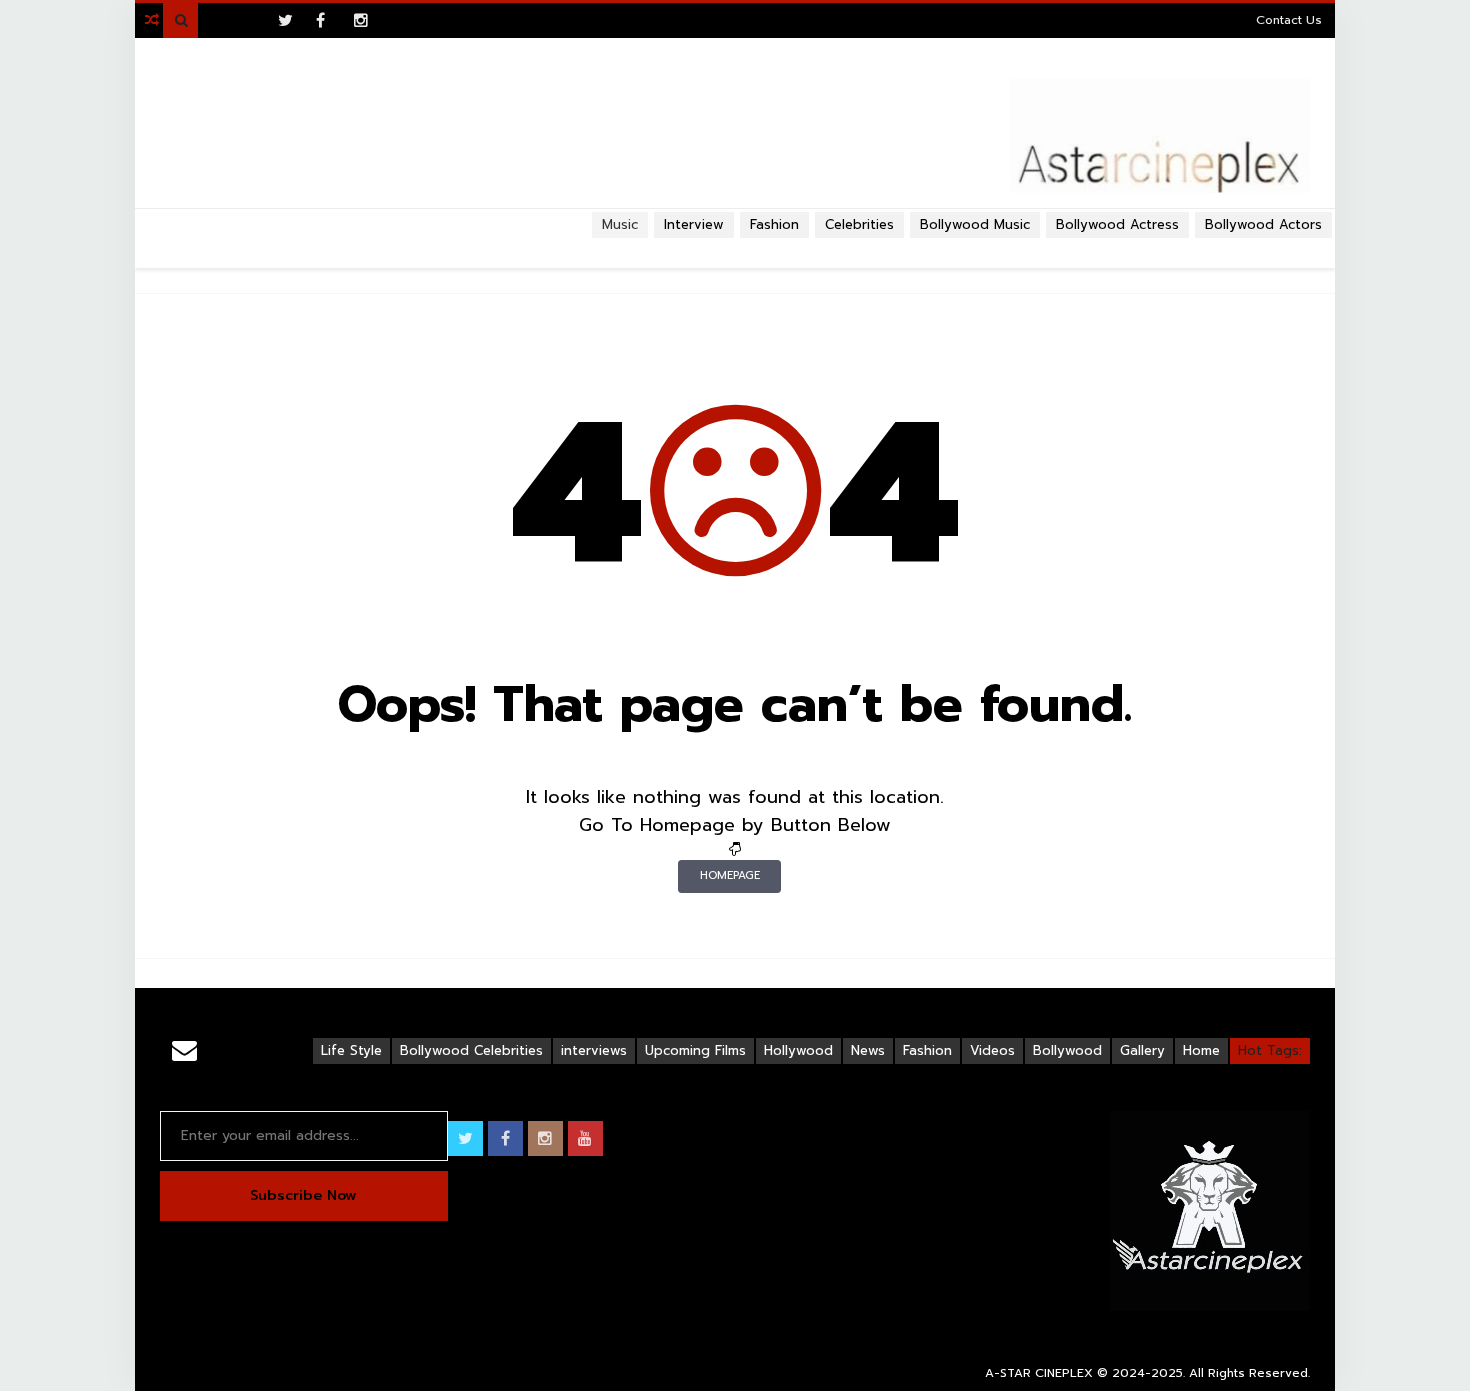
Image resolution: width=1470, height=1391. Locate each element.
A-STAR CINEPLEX (1039, 1373)
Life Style (351, 1050)
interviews (594, 1050)
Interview (694, 224)
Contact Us (1289, 20)
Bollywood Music (975, 224)
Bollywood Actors (1263, 224)
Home (1201, 1050)
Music (620, 224)
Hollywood (798, 1050)
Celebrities (859, 224)
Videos (992, 1050)
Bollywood (1067, 1050)
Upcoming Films (695, 1050)
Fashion (774, 224)
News (868, 1050)
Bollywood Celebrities (471, 1050)
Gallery (1142, 1050)
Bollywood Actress (1117, 224)
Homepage (730, 875)
